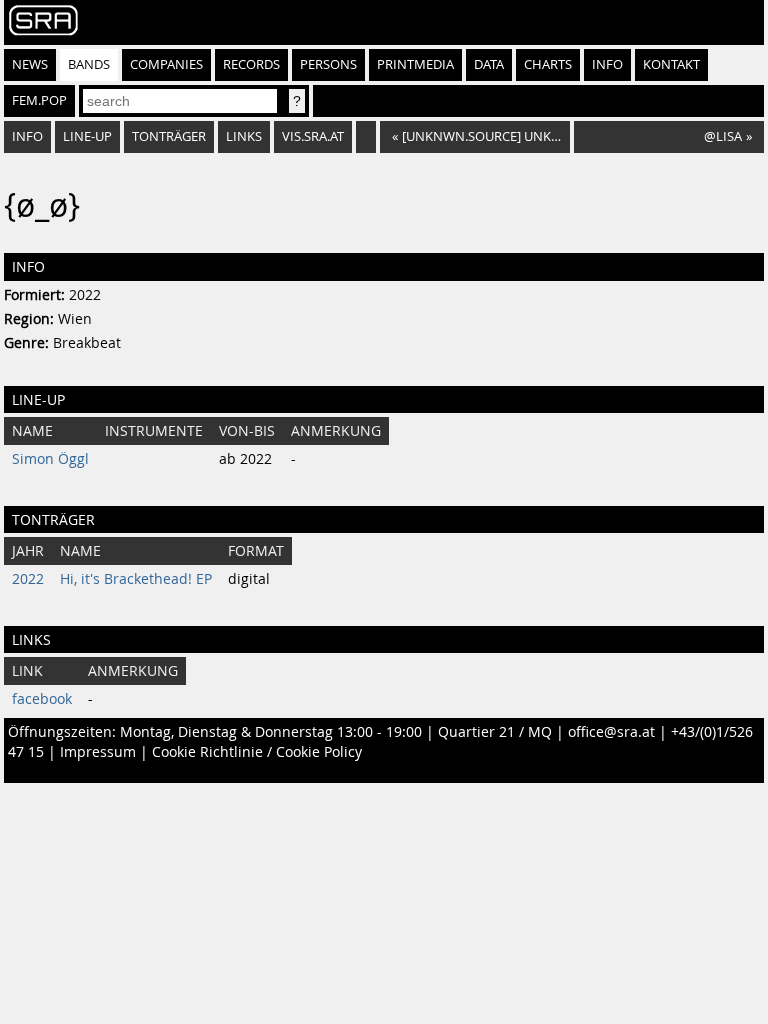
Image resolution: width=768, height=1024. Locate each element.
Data (489, 64)
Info (607, 64)
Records (251, 64)
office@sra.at (611, 732)
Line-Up (87, 136)
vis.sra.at (313, 136)
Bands (89, 64)
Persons (328, 64)
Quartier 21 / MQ (495, 732)
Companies (166, 64)
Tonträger (169, 136)
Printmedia (415, 64)
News (30, 64)
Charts (548, 64)
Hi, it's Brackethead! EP (136, 579)
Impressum (98, 752)
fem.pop (39, 100)
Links (244, 136)
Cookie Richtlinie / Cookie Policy (257, 752)
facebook (42, 699)
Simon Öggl (50, 459)
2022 (28, 579)
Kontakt (671, 64)
